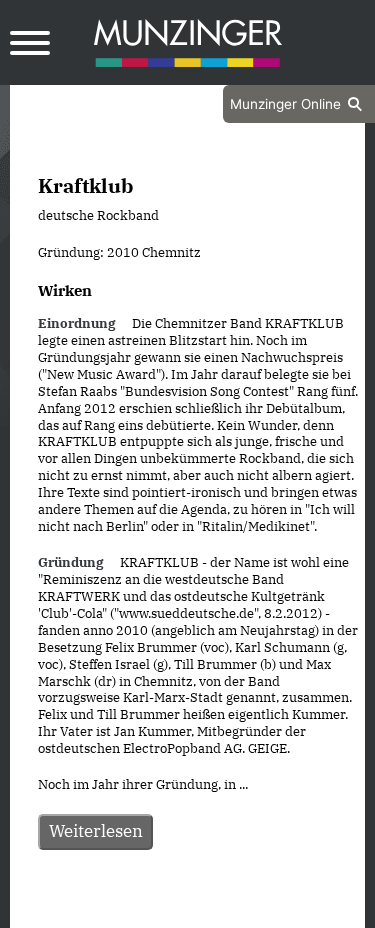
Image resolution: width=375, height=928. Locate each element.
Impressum (241, 910)
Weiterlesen (96, 831)
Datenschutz (137, 910)
